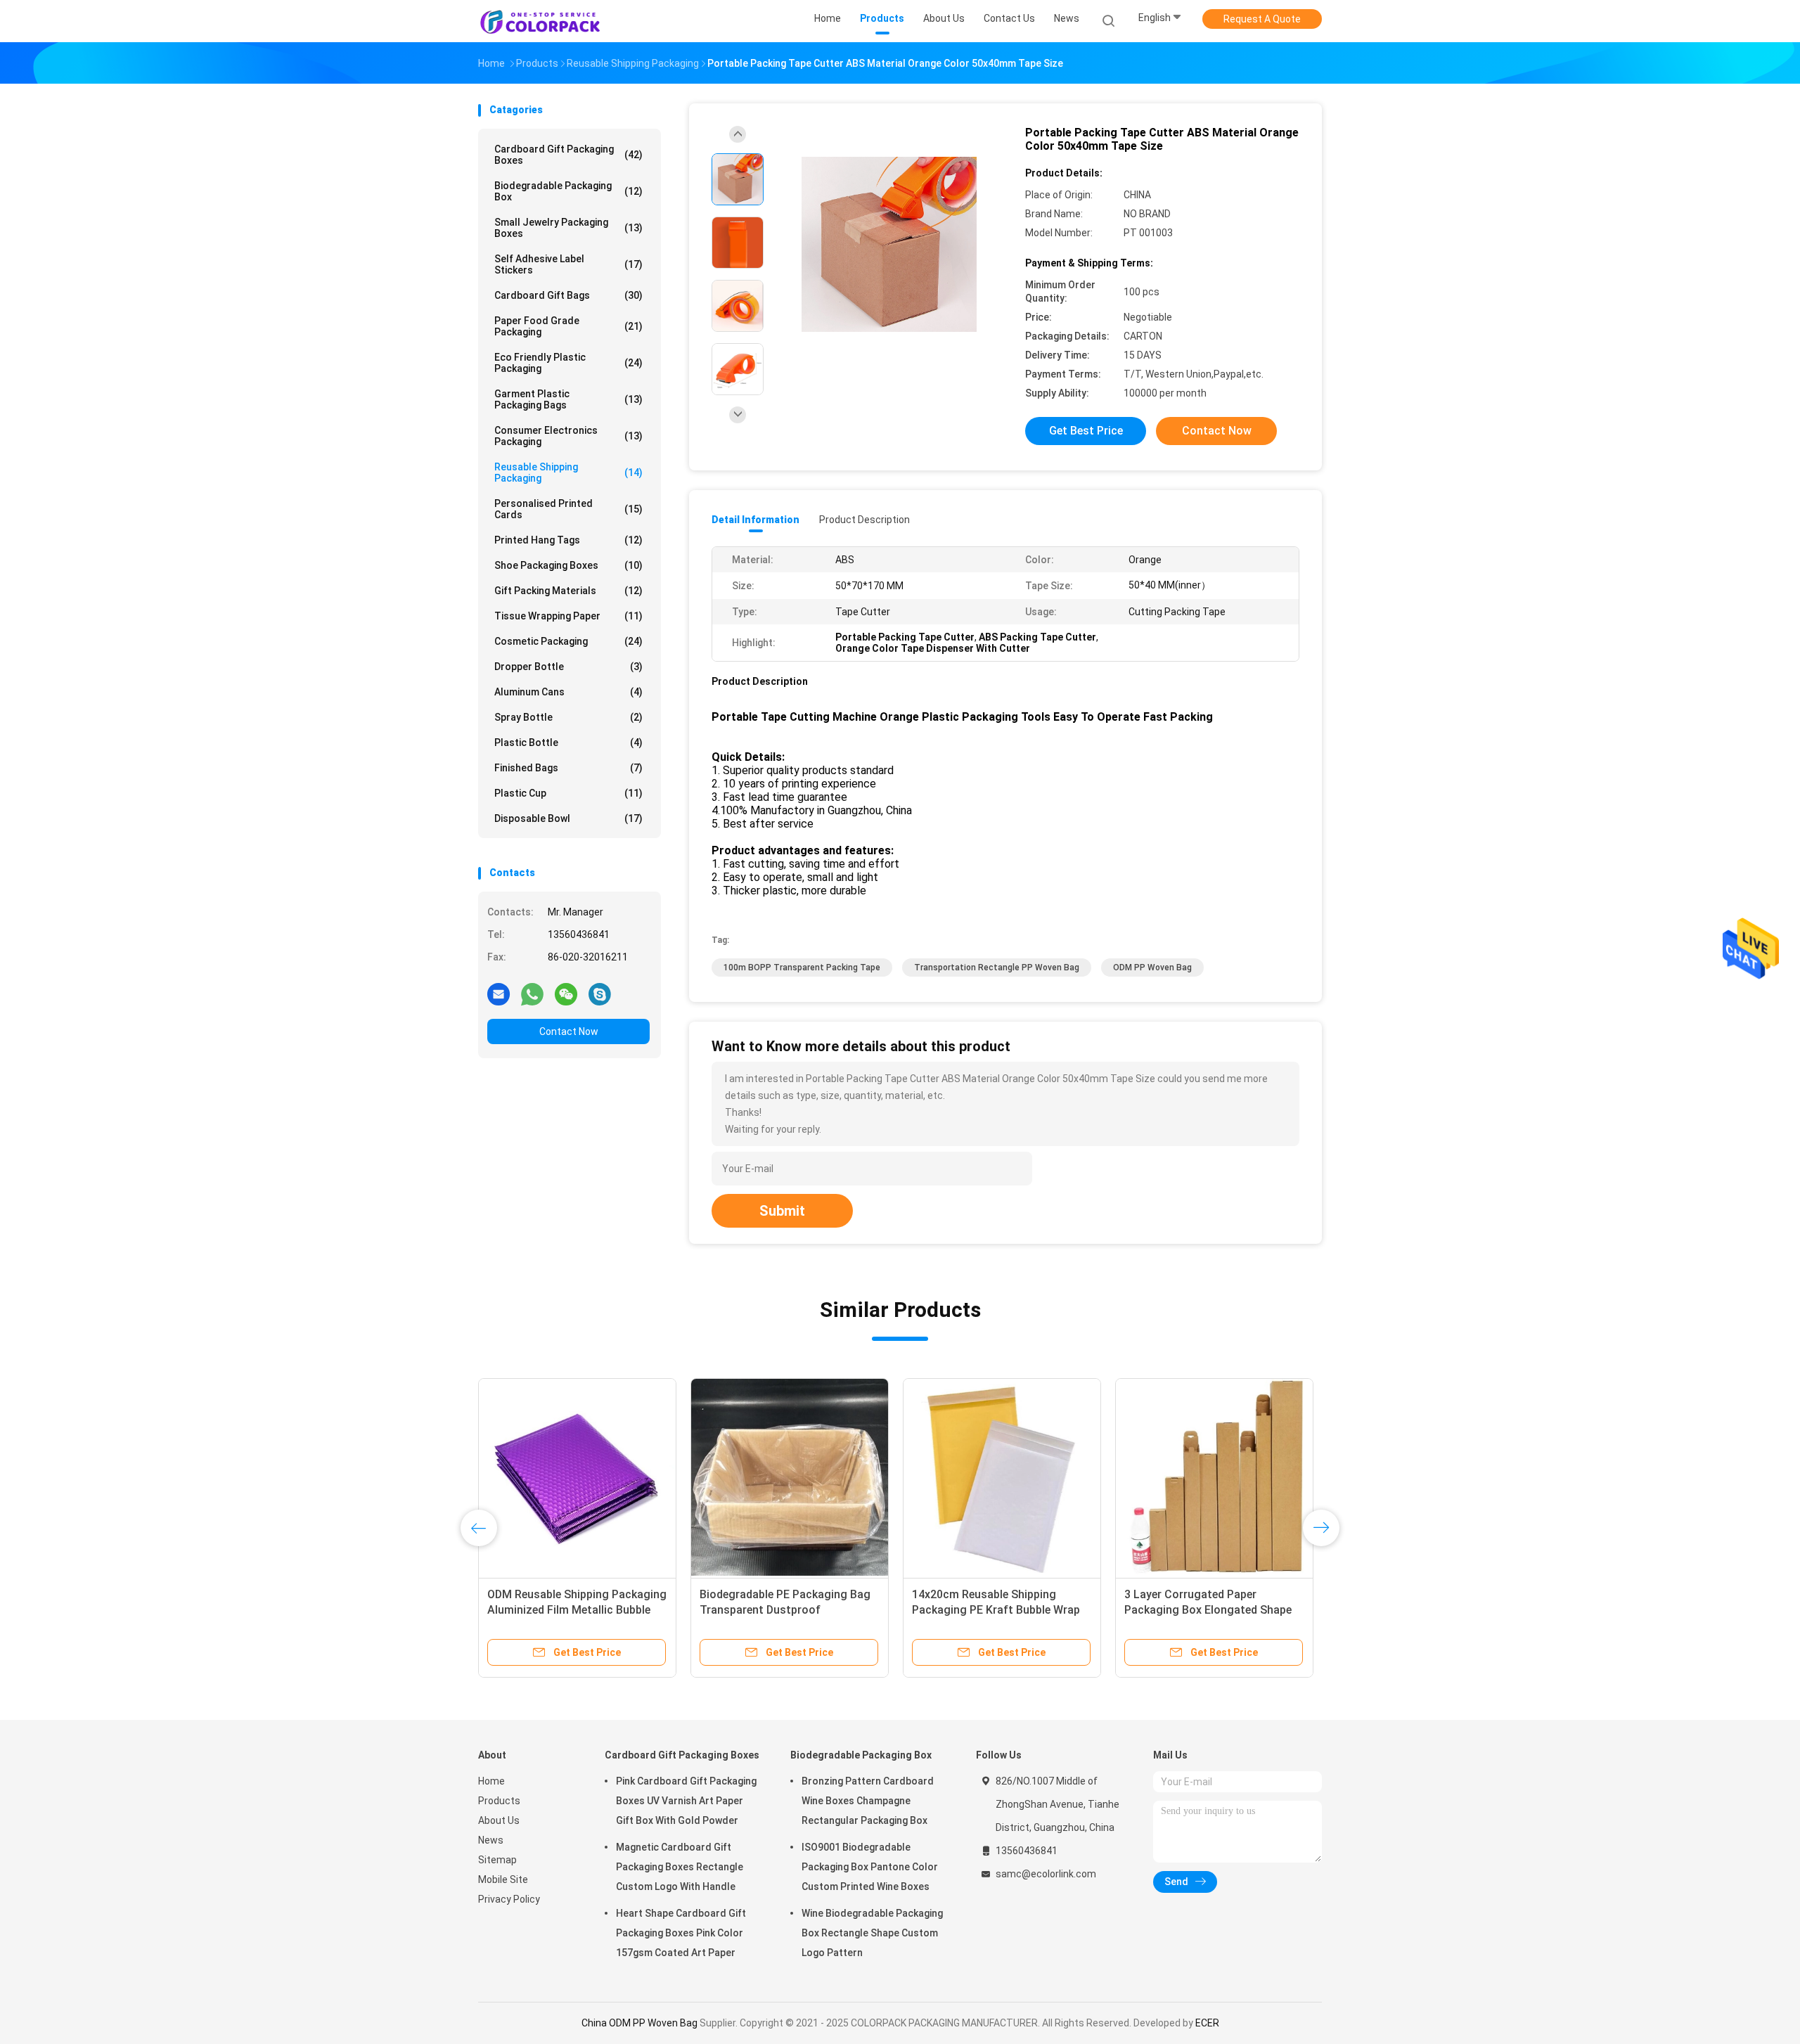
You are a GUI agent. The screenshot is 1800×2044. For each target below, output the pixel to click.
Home (491, 1781)
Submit (782, 1211)
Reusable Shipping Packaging (568, 473)
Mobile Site (503, 1879)
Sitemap (497, 1860)
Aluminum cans (568, 692)
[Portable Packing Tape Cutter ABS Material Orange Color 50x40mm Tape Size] (889, 244)
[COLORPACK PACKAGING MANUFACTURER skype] (600, 994)
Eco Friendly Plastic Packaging (568, 363)
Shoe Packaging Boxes (568, 565)
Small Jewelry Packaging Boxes (568, 228)
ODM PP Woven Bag (1152, 968)
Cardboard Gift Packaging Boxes (568, 155)
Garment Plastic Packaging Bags (568, 399)
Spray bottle (568, 717)
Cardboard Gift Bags (568, 295)
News (491, 1840)
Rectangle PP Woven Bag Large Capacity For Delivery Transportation (1205, 1610)
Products (499, 1801)
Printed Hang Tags (568, 540)
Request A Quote (1262, 19)
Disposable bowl (568, 818)
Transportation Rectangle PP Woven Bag (997, 968)
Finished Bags (568, 768)
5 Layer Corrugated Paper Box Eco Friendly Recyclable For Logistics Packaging (788, 1610)
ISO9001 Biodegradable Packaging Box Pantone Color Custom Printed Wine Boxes (870, 1867)
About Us (499, 1820)
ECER (1207, 2023)
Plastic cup (568, 793)
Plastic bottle (568, 743)
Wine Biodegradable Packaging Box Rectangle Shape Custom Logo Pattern (872, 1933)
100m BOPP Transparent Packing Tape (802, 968)
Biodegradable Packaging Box (568, 191)
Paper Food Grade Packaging (568, 326)
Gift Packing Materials (568, 591)
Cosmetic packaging (568, 641)
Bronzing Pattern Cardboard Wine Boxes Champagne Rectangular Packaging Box (868, 1801)
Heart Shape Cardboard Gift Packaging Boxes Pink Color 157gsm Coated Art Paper (681, 1933)
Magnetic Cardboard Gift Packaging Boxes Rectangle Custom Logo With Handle (680, 1867)
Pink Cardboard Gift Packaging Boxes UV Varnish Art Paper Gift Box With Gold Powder (686, 1801)
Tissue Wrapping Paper (568, 616)
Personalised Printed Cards (568, 509)
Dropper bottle (568, 667)
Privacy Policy (509, 1899)
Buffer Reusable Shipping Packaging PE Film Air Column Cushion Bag (990, 1610)
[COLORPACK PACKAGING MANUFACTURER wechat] (566, 994)
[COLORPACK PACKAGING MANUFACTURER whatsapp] (532, 994)
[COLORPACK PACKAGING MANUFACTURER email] (499, 994)
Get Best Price (1086, 431)
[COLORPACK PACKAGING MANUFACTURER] (540, 21)
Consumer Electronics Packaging (568, 436)
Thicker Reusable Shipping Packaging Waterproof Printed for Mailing (576, 1610)
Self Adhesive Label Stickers (568, 264)
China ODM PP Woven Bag (639, 2023)
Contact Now (569, 1031)
